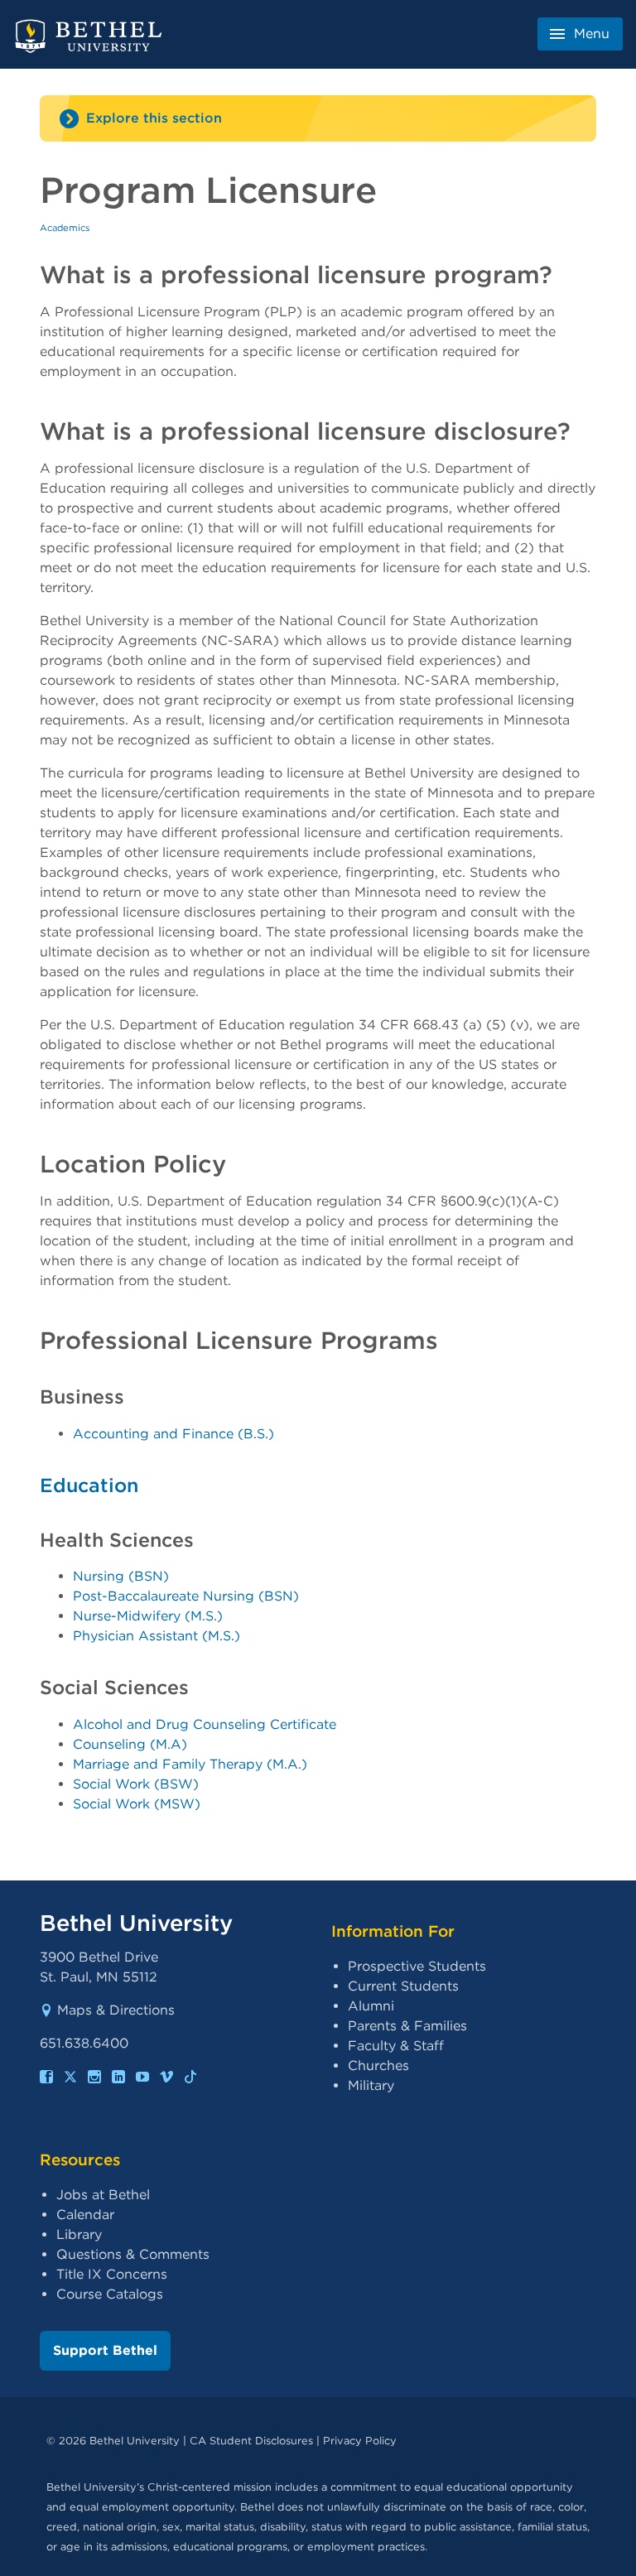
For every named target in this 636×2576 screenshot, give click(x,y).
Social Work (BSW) (136, 1784)
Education (89, 1485)
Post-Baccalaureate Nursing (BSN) (186, 1596)
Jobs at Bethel (103, 2195)
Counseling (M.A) (130, 1744)
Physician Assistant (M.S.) (157, 1636)
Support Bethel (105, 2350)
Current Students (403, 1986)
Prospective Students (417, 1966)
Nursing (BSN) (121, 1576)
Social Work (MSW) (137, 1804)
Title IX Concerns (112, 2274)
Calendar (85, 2215)
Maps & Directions (116, 2010)
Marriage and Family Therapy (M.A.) (190, 1764)
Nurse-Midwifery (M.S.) (148, 1616)
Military (371, 2085)
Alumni (371, 2006)
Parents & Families (407, 2026)
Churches (378, 2066)
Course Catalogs (110, 2294)
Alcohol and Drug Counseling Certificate (205, 1724)
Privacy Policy (360, 2441)
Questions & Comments (133, 2254)
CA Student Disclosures (251, 2441)
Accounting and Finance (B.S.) (173, 1434)
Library (79, 2234)
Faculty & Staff (396, 2046)
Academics (65, 228)
